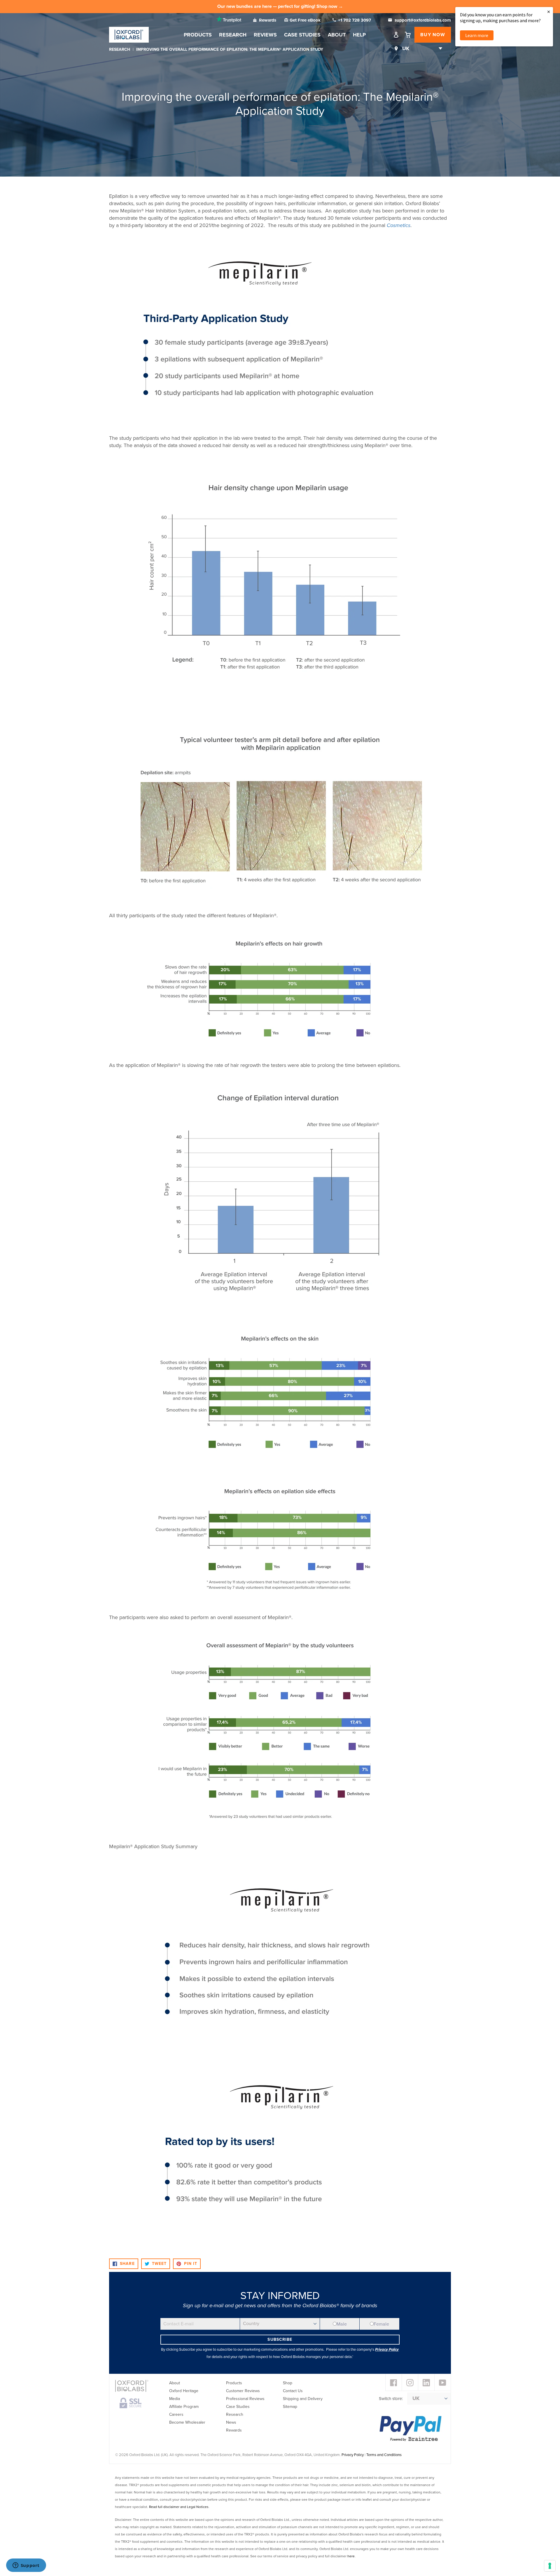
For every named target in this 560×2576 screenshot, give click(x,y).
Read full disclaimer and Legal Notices (179, 2507)
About (337, 35)
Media (175, 2399)
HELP (359, 35)
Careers (176, 2414)
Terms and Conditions (384, 2455)
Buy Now (433, 35)
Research (233, 35)
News (231, 2422)
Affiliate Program (184, 2407)
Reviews (265, 35)
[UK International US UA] (421, 49)
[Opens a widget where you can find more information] (26, 2566)
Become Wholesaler (187, 2422)
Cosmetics (399, 225)
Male (342, 2324)
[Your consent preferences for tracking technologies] (550, 2566)
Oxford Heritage (184, 2391)
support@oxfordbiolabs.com (422, 20)
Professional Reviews (245, 2399)
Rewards (268, 20)
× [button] (549, 12)
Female (381, 2324)
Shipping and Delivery (303, 2399)
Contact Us (293, 2391)
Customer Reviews (243, 2391)
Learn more (477, 35)
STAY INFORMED (280, 2296)
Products (198, 35)
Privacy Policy (353, 2455)
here (351, 2556)
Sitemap (290, 2407)
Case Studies (302, 35)
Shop (288, 2383)
